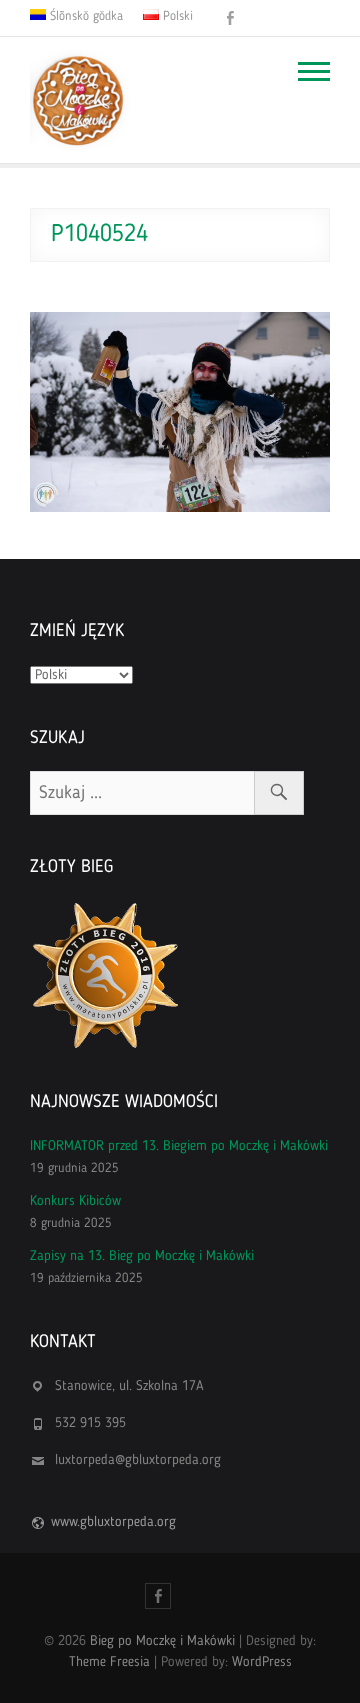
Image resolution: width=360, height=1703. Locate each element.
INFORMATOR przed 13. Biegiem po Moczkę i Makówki (179, 1146)
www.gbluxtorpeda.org (113, 1522)
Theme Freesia (109, 1662)
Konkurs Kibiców (75, 1201)
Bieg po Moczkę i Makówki (162, 1641)
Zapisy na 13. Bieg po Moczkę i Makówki (142, 1256)
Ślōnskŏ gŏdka (84, 16)
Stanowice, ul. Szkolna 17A (129, 1386)
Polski (176, 16)
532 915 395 (90, 1423)
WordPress (262, 1662)
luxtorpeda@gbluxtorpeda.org (138, 1460)
